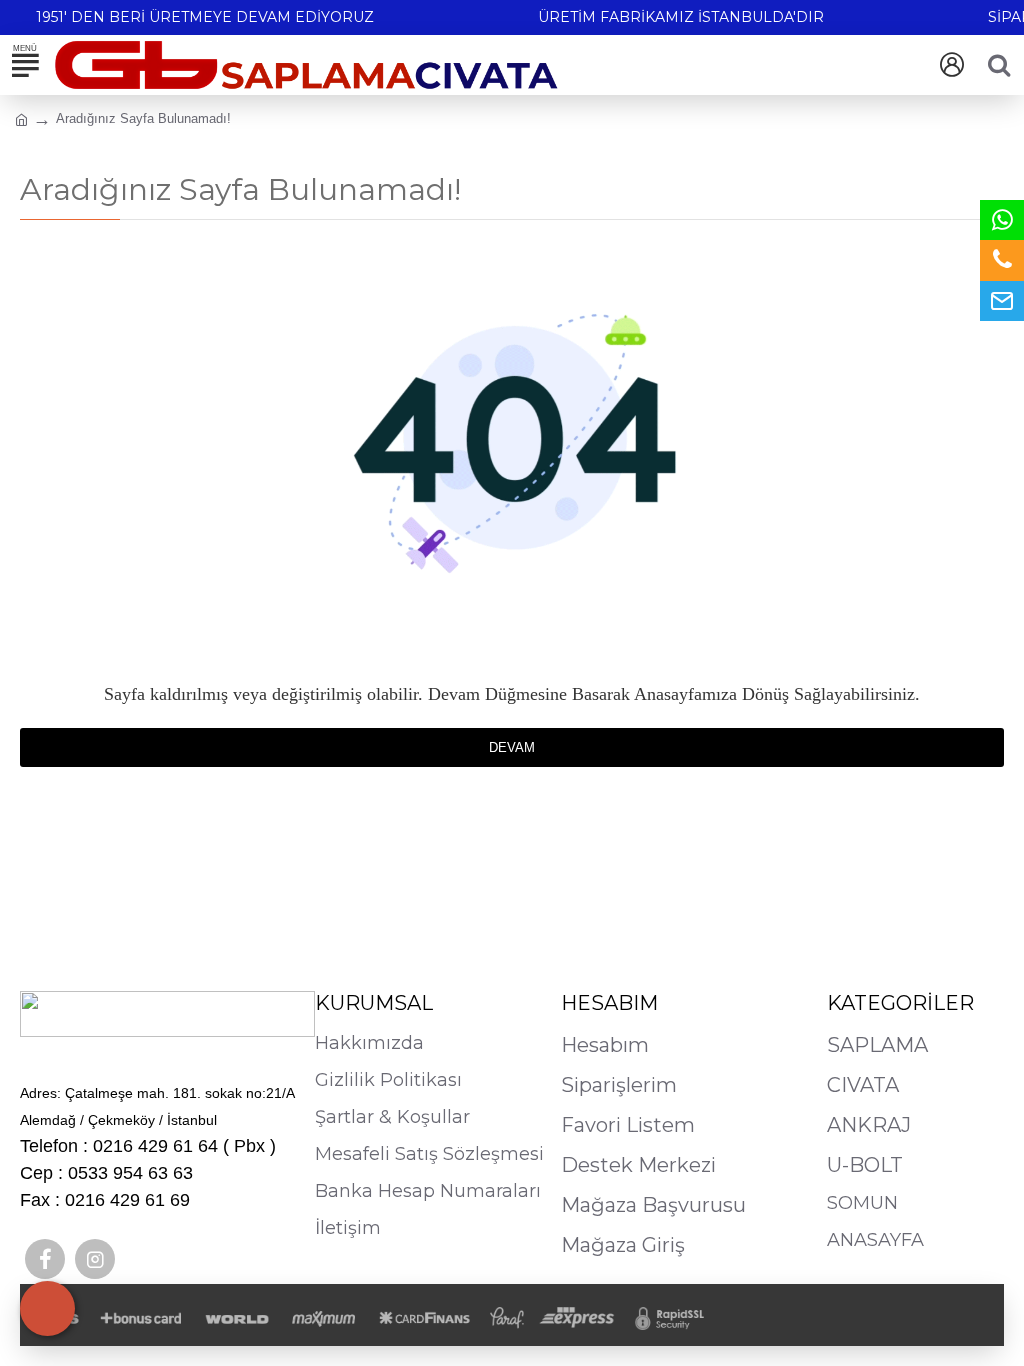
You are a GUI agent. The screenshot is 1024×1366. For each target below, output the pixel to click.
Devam (512, 747)
